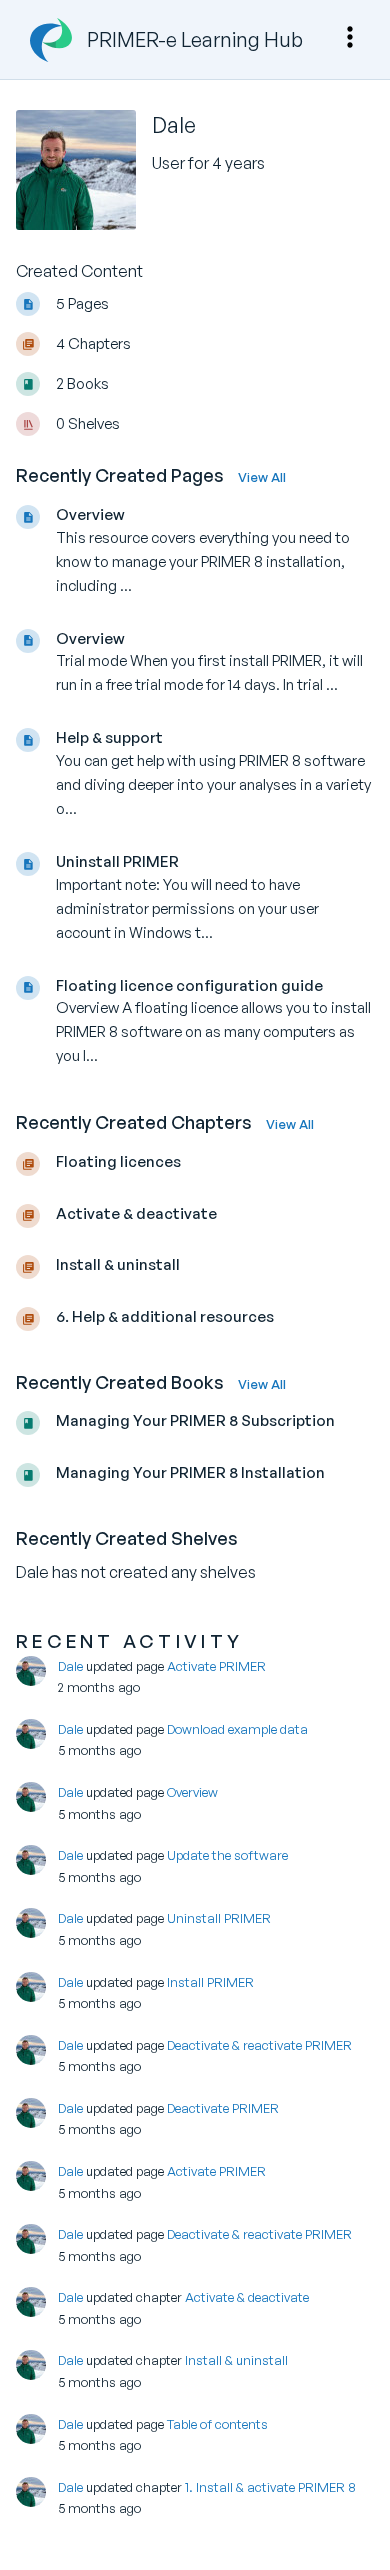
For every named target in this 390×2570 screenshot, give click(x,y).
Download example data (237, 1729)
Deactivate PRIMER (223, 2108)
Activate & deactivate (247, 2297)
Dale (70, 1666)
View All (262, 477)
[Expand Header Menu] (350, 37)
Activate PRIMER (216, 1666)
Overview (192, 1792)
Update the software (227, 1855)
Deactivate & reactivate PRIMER (259, 2045)
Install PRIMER (210, 1982)
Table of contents (217, 2424)
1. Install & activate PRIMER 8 (270, 2487)
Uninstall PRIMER (219, 1918)
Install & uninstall (236, 2360)
